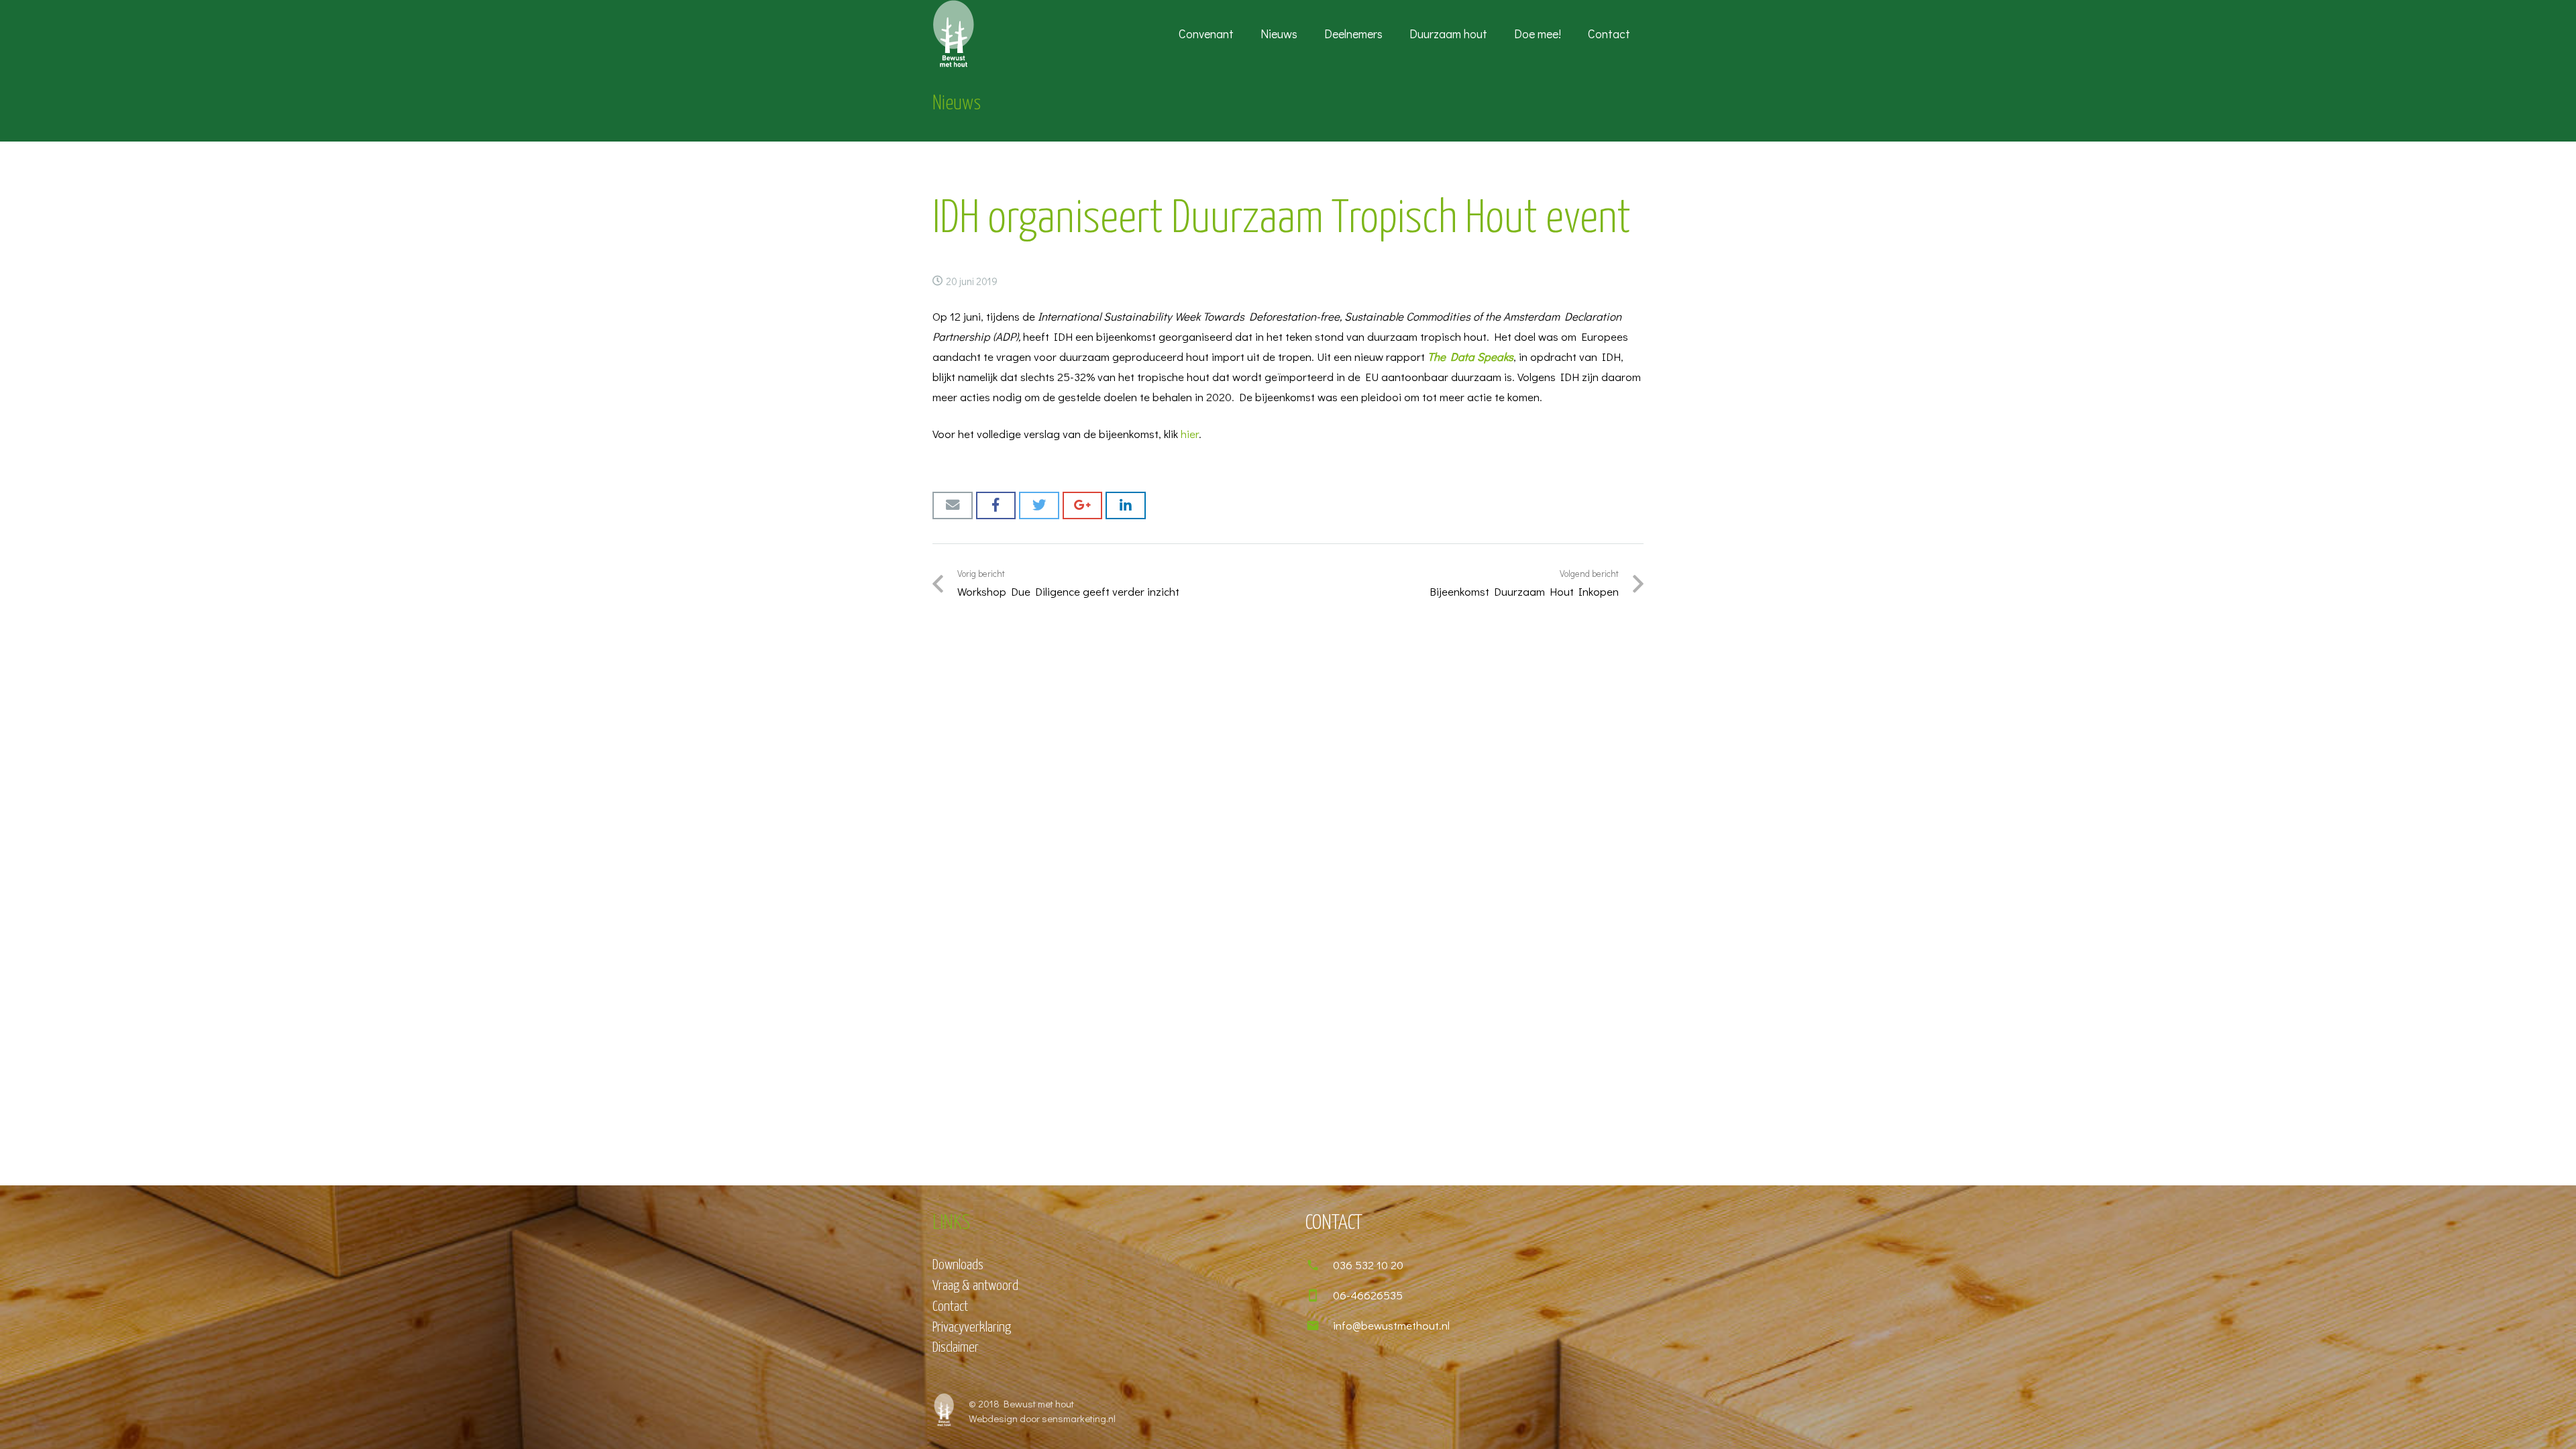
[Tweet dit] (1039, 505)
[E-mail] (953, 505)
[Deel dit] (996, 505)
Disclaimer (956, 1348)
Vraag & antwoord (975, 1286)
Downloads (958, 1265)
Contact (950, 1307)
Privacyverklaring (972, 1328)
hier (1190, 434)
